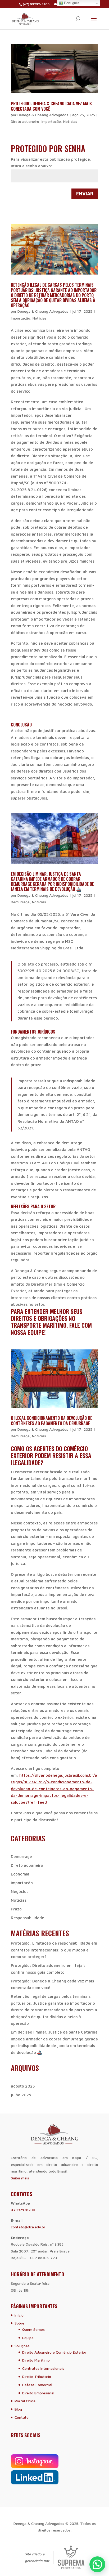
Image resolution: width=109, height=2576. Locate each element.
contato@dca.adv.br (28, 2227)
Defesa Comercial (37, 2385)
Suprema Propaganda (71, 2557)
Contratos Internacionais (43, 2368)
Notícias (70, 121)
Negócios (20, 1891)
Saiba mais (20, 2178)
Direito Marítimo (36, 2360)
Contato (22, 2417)
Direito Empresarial (38, 2393)
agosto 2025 (23, 2086)
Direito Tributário (37, 2377)
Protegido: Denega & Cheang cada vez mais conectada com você (51, 106)
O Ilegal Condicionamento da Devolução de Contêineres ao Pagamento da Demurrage (51, 1421)
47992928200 (23, 2210)
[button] (97, 2564)
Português (71, 3)
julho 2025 (21, 2095)
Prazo (16, 1909)
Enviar (85, 194)
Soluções (22, 2346)
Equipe (28, 2338)
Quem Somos (33, 2329)
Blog (18, 2409)
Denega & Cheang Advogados (43, 115)
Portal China (25, 2401)
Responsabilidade (28, 1918)
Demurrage (20, 902)
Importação (51, 121)
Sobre (19, 2323)
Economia (20, 1874)
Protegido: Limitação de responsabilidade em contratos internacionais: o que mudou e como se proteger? (54, 1950)
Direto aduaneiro (25, 121)
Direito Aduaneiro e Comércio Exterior (54, 2352)
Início (19, 2315)
